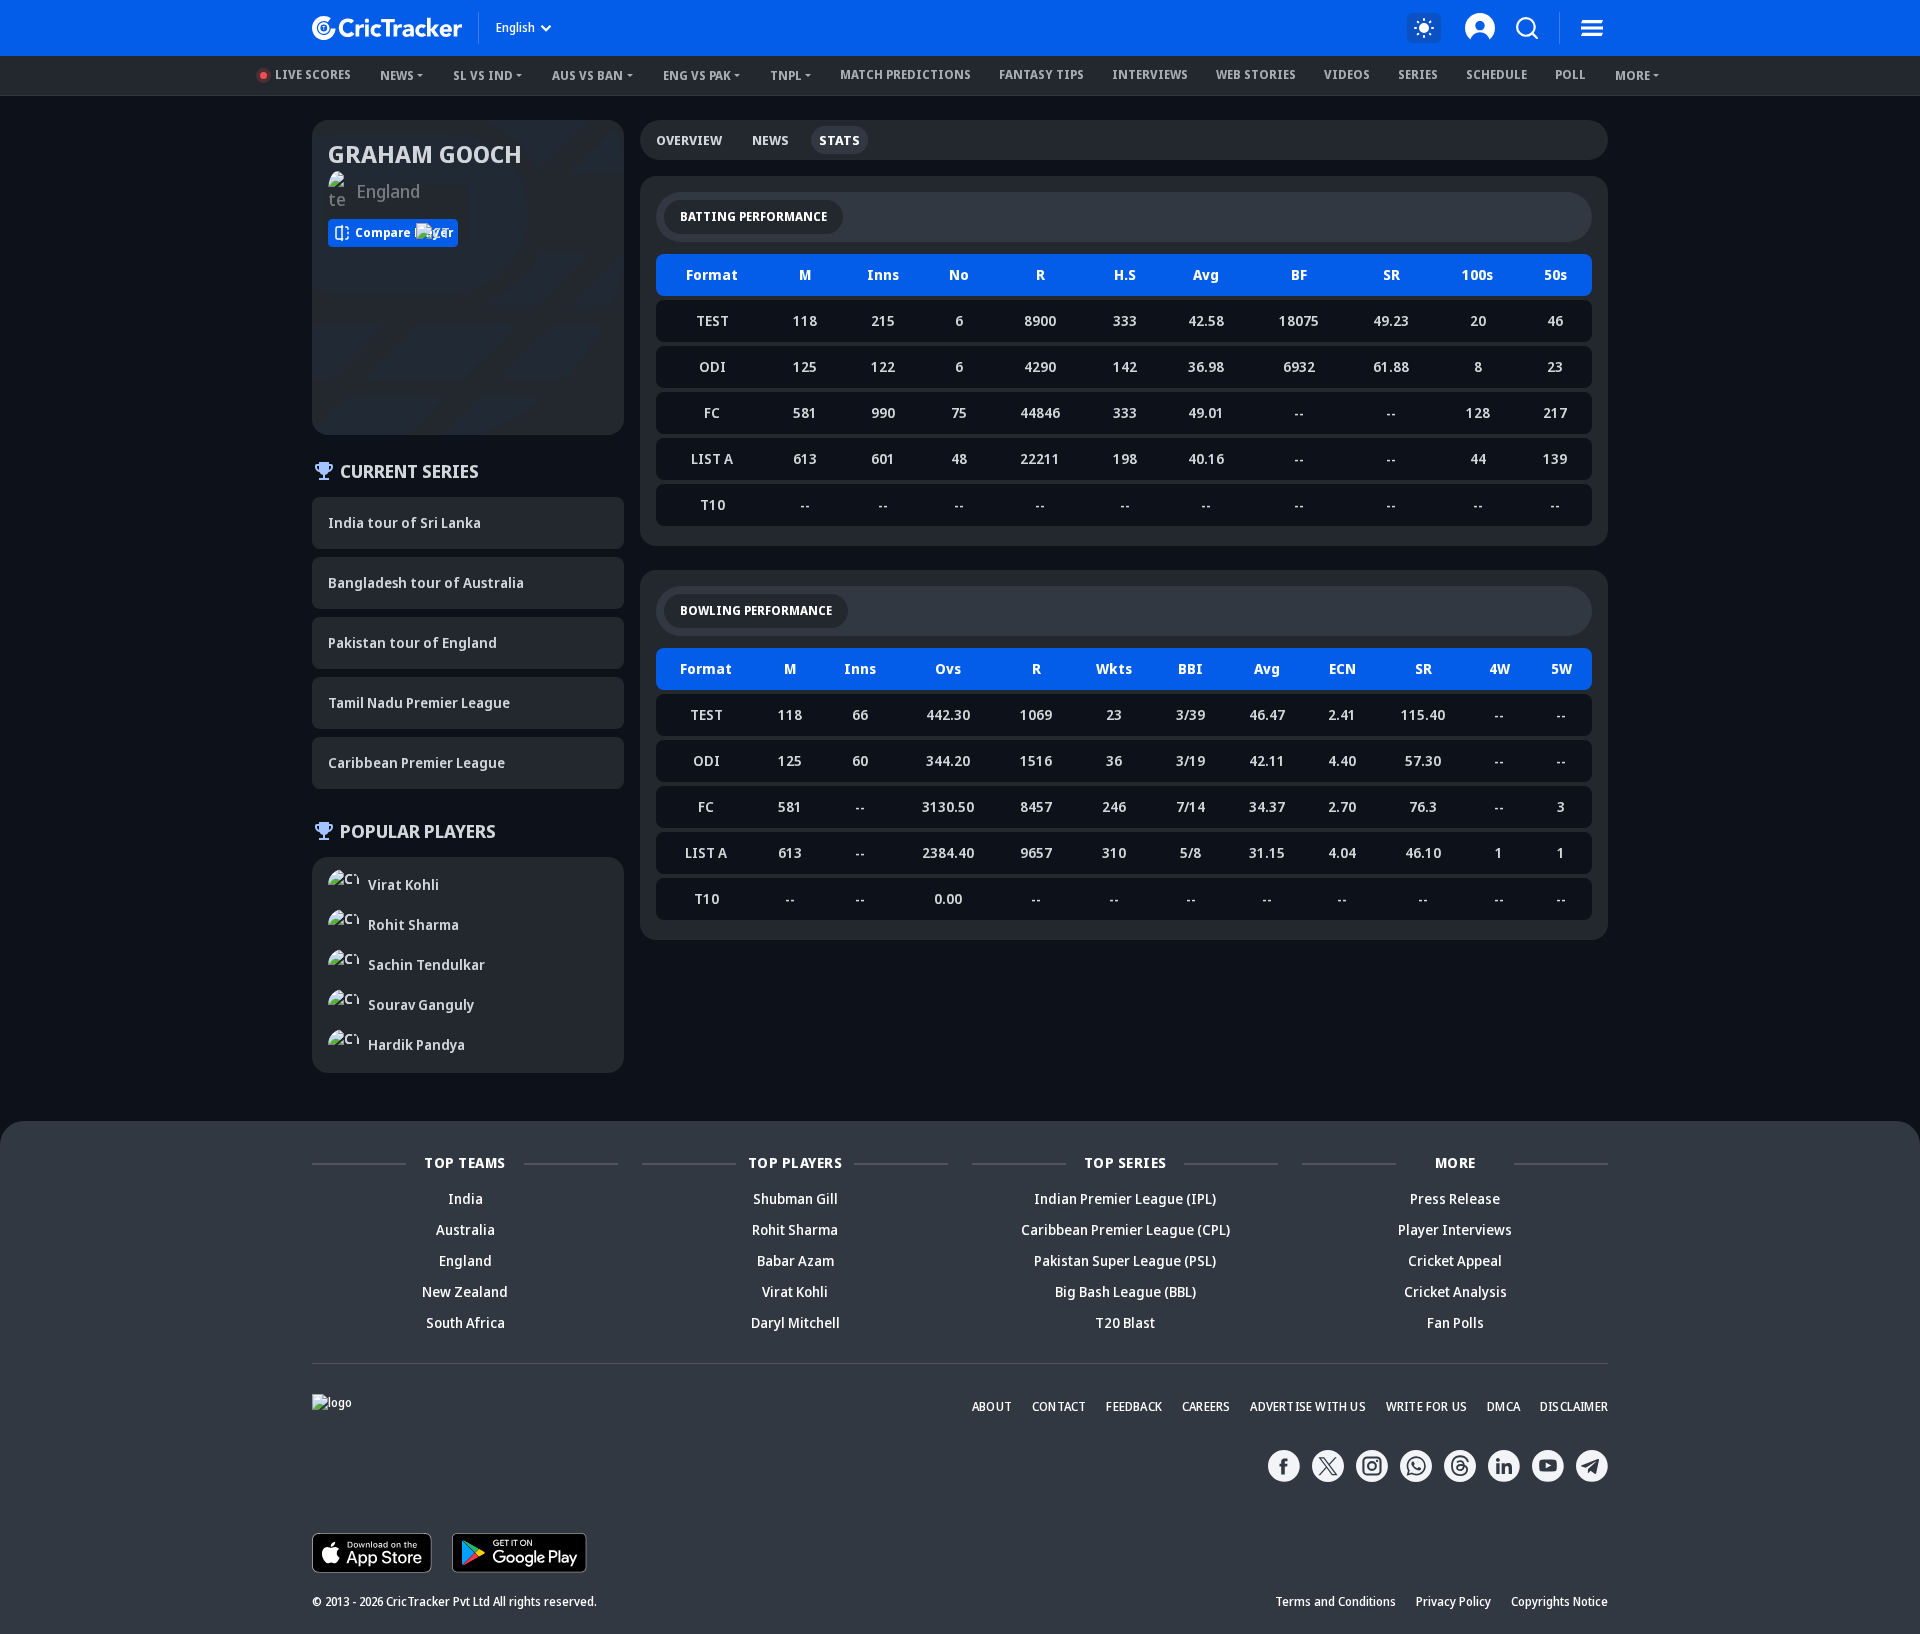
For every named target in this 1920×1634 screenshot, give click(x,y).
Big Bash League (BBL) (1125, 1291)
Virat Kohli (795, 1291)
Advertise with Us (1307, 1406)
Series (1418, 74)
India (465, 1198)
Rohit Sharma (795, 1229)
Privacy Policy (1453, 1601)
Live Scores (313, 74)
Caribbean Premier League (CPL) (1125, 1229)
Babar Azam (795, 1260)
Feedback (1134, 1406)
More (1632, 75)
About (992, 1406)
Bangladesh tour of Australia (426, 582)
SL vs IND (483, 75)
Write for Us (1426, 1406)
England (465, 1260)
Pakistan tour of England (412, 642)
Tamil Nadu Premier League (419, 702)
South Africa (465, 1322)
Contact (1059, 1406)
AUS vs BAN (587, 75)
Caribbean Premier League (416, 762)
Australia (465, 1229)
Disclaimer (1574, 1406)
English (515, 27)
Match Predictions (905, 74)
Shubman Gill (795, 1198)
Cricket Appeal (1455, 1260)
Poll (1570, 74)
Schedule (1496, 74)
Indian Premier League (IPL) (1125, 1198)
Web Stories (1256, 74)
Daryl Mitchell (795, 1322)
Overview (689, 140)
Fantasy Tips (1041, 74)
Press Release (1455, 1198)
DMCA (1503, 1406)
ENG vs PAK (697, 75)
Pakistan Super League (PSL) (1125, 1260)
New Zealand (465, 1291)
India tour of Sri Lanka (404, 522)
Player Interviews (1455, 1229)
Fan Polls (1455, 1322)
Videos (1347, 74)
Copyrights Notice (1559, 1601)
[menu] (1592, 28)
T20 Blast (1125, 1322)
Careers (1206, 1406)
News (397, 75)
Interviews (1150, 74)
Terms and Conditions (1335, 1601)
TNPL (786, 75)
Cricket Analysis (1455, 1291)
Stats (839, 140)
